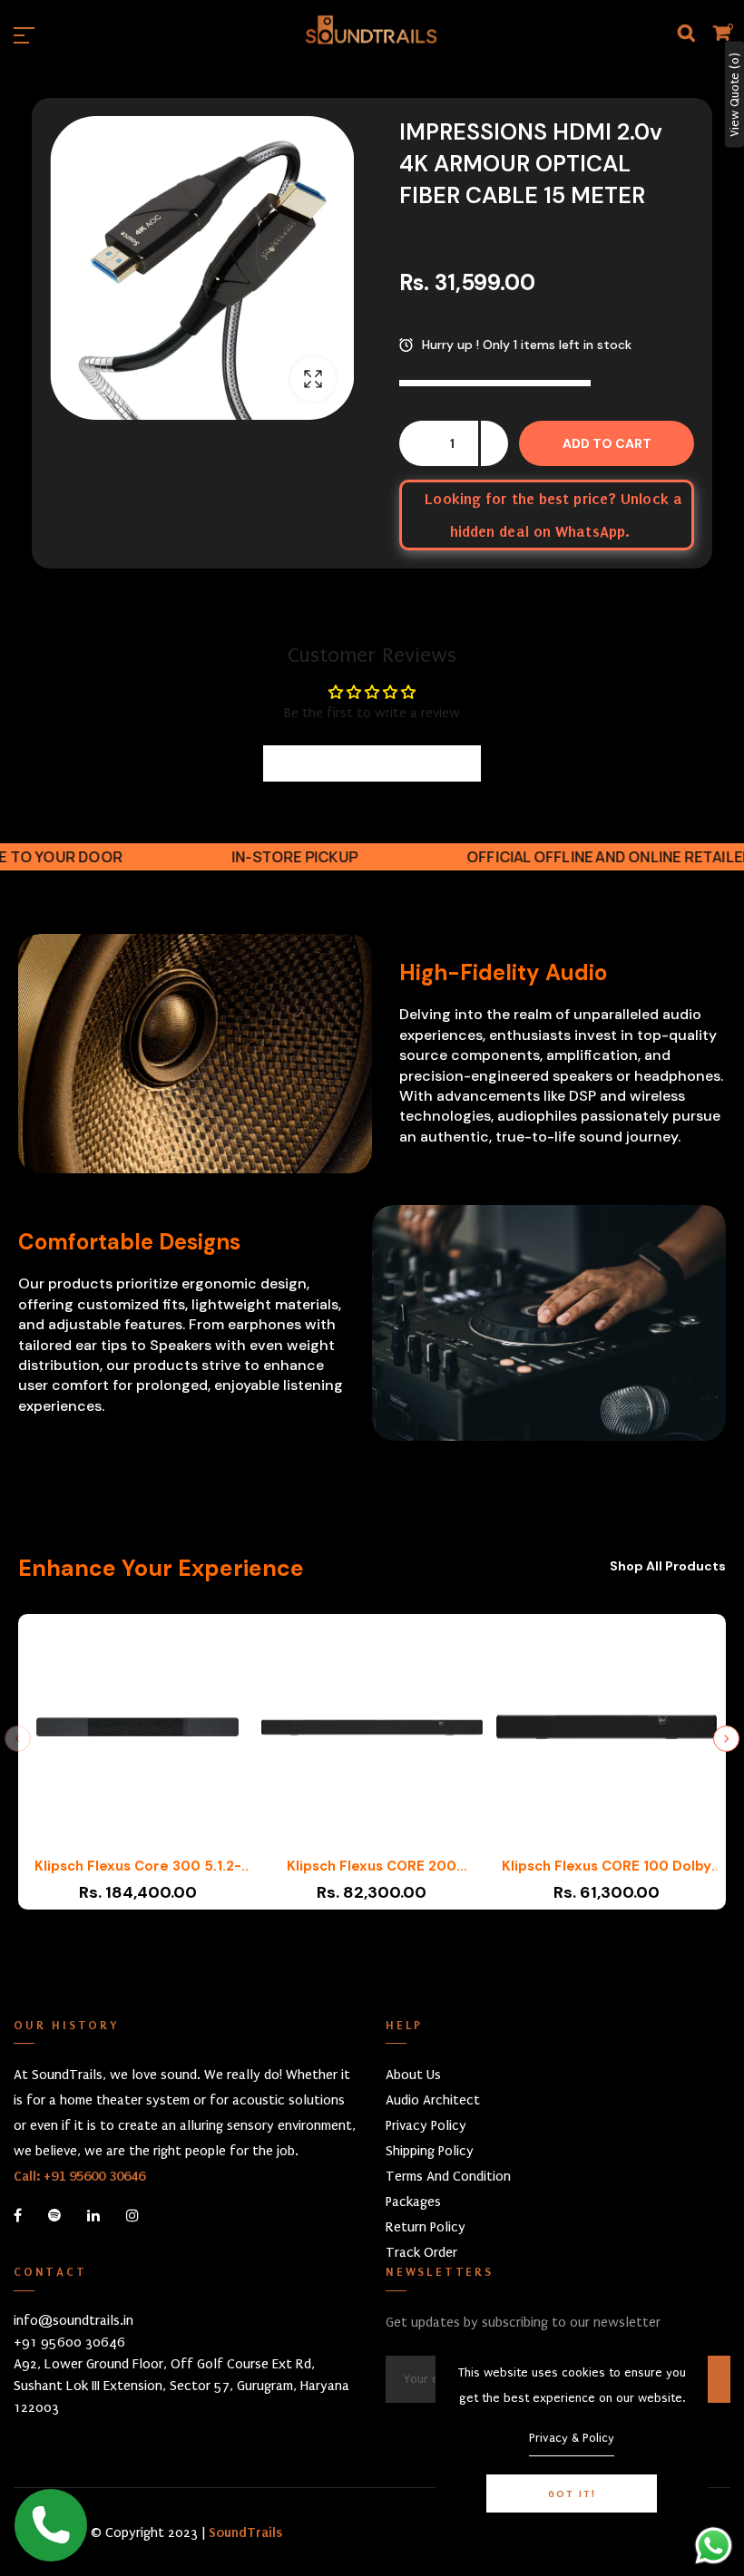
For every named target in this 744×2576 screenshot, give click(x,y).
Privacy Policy (426, 2125)
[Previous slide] (18, 1739)
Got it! (572, 2493)
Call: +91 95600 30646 (79, 2176)
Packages (413, 2202)
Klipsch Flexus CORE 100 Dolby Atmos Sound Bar (607, 1866)
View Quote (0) (734, 95)
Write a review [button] (372, 763)
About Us (413, 2075)
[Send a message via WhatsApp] (714, 2546)
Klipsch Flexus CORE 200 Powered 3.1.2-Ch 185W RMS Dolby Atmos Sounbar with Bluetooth (372, 1866)
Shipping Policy (430, 2151)
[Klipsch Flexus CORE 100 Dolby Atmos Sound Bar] (607, 1735)
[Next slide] (726, 1739)
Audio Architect (433, 2100)
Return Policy (426, 2227)
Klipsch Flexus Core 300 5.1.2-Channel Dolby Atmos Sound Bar (137, 1866)
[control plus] (494, 443)
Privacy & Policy (572, 2438)
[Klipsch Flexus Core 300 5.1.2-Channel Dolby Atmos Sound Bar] (137, 1735)
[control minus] (413, 443)
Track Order (421, 2252)
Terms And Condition (448, 2176)
